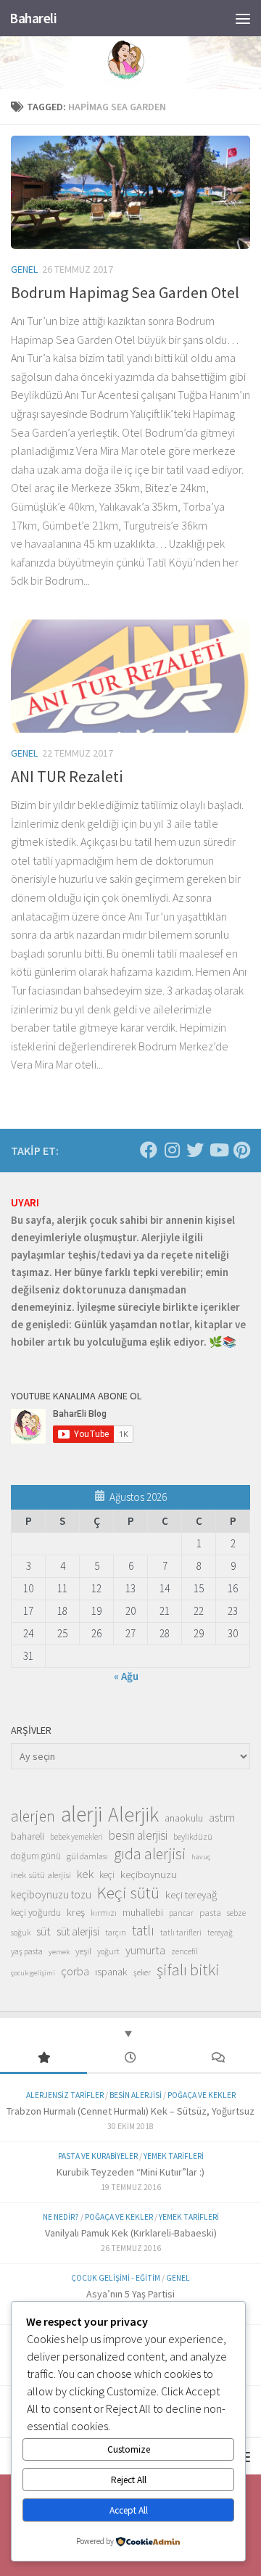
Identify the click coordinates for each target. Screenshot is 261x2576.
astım (222, 1817)
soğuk (21, 1933)
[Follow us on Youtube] (218, 1150)
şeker (142, 1972)
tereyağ (220, 1933)
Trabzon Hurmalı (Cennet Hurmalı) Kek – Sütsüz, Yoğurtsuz (130, 2111)
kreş (76, 1912)
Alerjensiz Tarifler (65, 2095)
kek (85, 1874)
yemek (59, 1952)
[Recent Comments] (217, 2058)
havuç (201, 1857)
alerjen (33, 1816)
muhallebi (143, 1912)
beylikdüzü (193, 1836)
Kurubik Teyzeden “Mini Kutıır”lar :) (130, 2172)
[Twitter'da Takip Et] (195, 1150)
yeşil (83, 1951)
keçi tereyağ (191, 1894)
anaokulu (184, 1818)
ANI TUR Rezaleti (67, 776)
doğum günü (36, 1856)
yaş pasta (27, 1951)
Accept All (129, 2510)
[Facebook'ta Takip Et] (149, 1150)
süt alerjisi (78, 1931)
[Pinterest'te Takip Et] (241, 1150)
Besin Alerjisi (136, 2095)
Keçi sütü (128, 1893)
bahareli (28, 1836)
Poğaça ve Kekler (202, 2095)
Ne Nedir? (61, 2217)
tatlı (143, 1930)
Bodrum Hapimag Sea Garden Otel (125, 292)
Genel (24, 269)
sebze (236, 1913)
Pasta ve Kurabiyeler (98, 2156)
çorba (75, 1971)
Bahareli (33, 18)
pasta (210, 1912)
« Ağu (126, 1676)
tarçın (116, 1933)
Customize (129, 2449)
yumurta (145, 1950)
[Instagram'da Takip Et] (172, 1150)
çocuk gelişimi (33, 1973)
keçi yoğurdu (36, 1913)
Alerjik (133, 1815)
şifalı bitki (188, 1970)
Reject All (129, 2480)
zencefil (185, 1951)
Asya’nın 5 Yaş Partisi (130, 2294)
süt (43, 1931)
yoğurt (108, 1951)
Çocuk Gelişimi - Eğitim (116, 2278)
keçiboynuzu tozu (51, 1894)
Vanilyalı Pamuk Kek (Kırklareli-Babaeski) (131, 2233)
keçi (107, 1875)
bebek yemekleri (76, 1837)
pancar (181, 1913)
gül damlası (87, 1856)
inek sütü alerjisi (41, 1875)
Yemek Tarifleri (174, 2156)
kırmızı (104, 1913)
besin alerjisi (138, 1835)
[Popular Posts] (43, 2058)
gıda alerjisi (150, 1854)
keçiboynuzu (149, 1874)
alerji (82, 1814)
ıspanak (111, 1972)
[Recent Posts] (130, 2058)
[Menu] (243, 18)
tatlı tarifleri (181, 1933)
